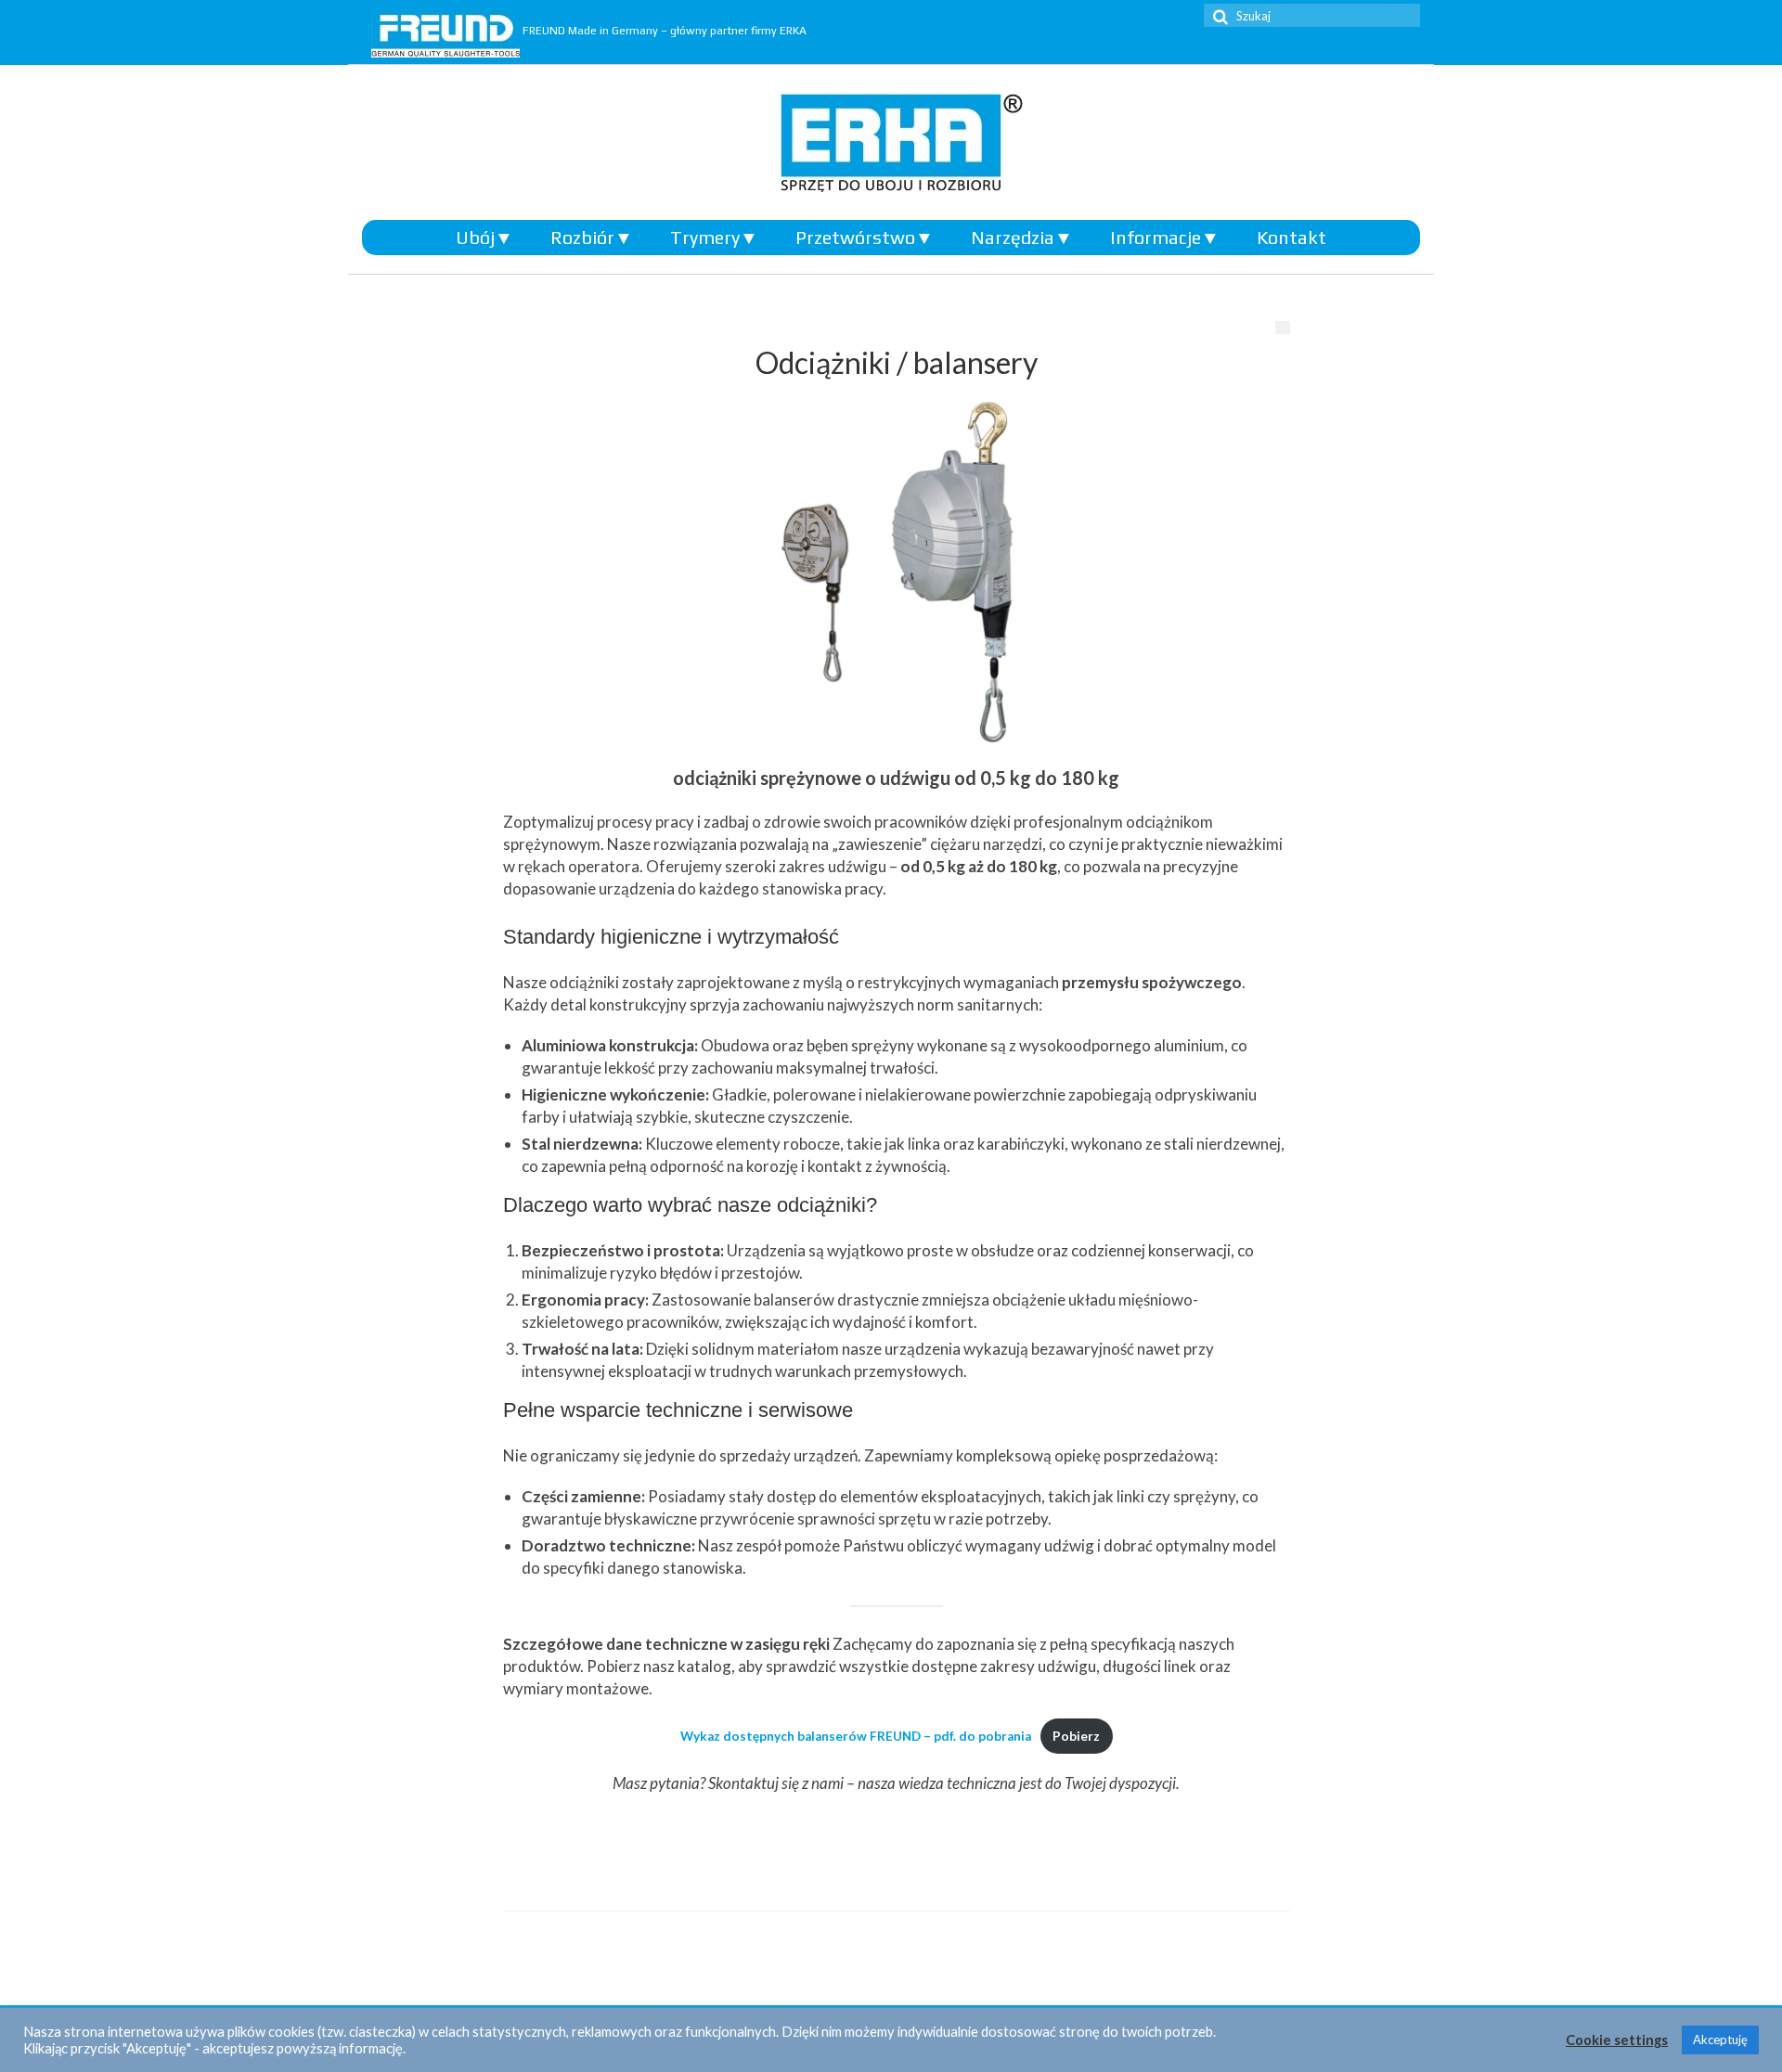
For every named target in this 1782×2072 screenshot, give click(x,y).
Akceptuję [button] (1720, 2040)
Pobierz (1076, 1736)
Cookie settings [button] (1617, 2040)
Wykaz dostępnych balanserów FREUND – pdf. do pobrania (856, 1736)
